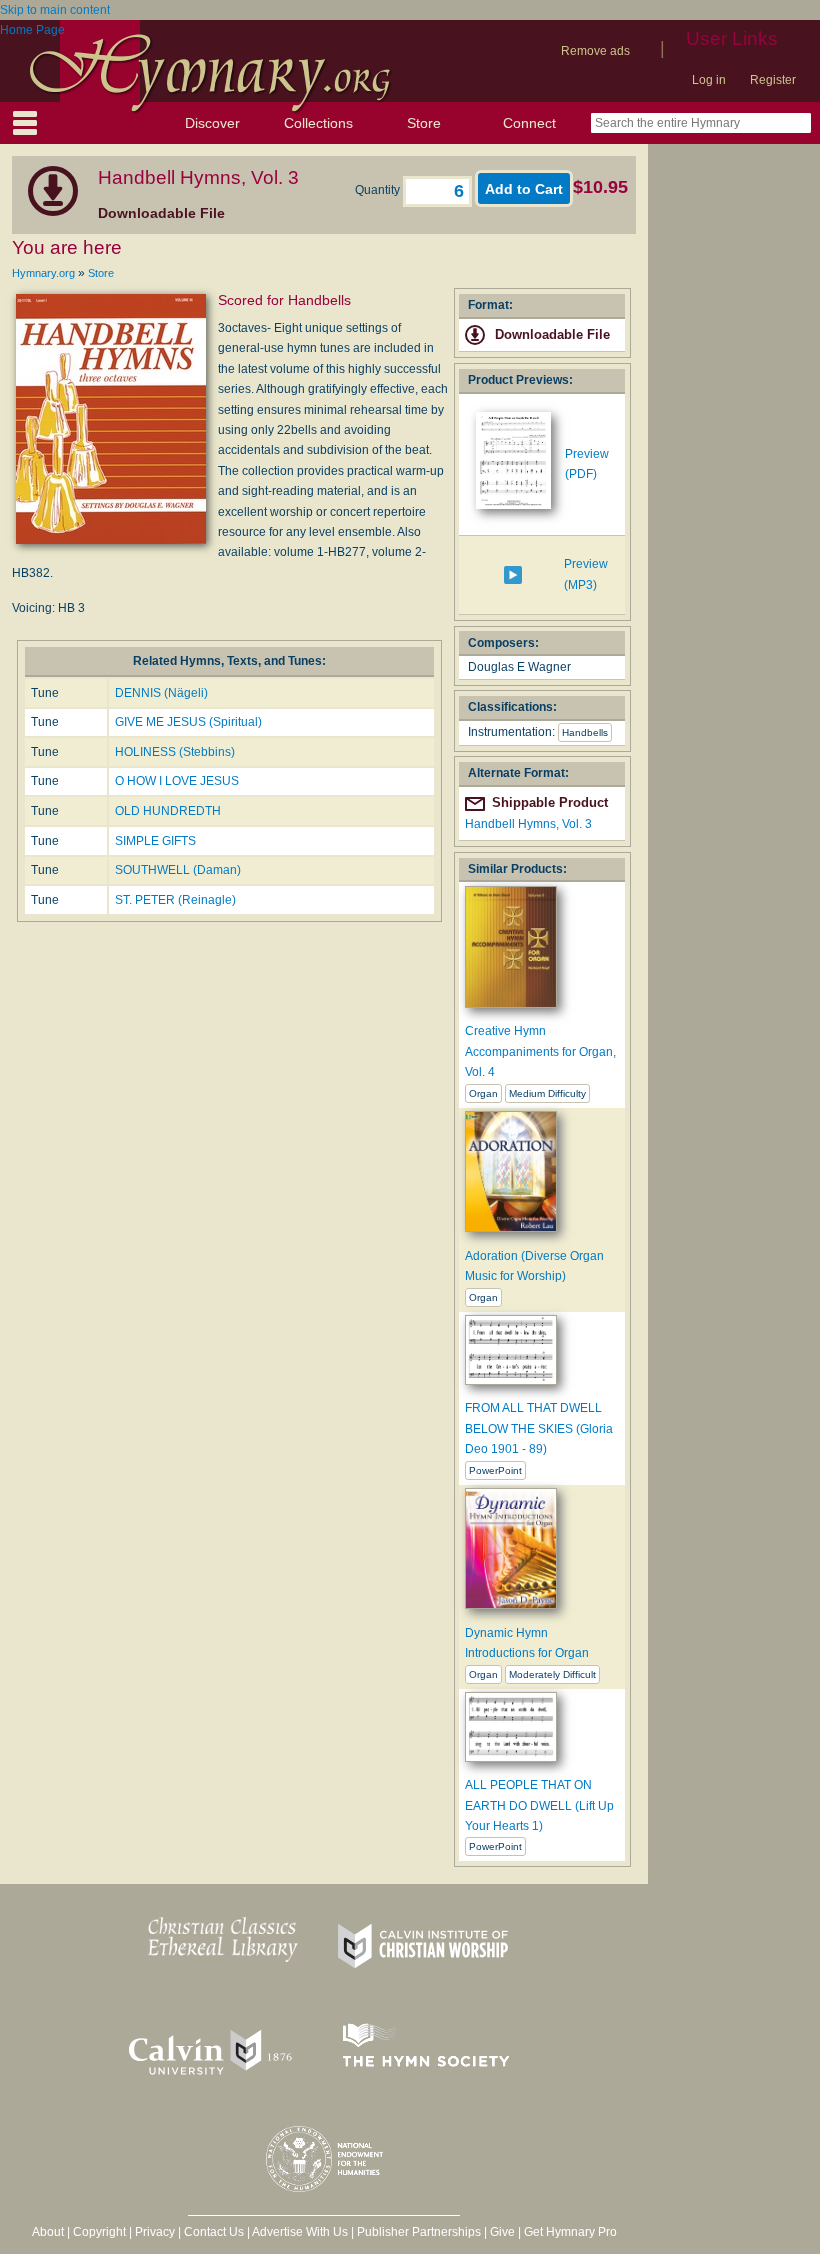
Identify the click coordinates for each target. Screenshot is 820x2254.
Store (424, 123)
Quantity (379, 190)
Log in (709, 80)
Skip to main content (55, 10)
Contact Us (214, 2232)
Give (502, 2232)
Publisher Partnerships (419, 2232)
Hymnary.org (43, 273)
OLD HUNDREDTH (168, 811)
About (48, 2232)
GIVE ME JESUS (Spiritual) (188, 722)
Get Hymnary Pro (570, 2232)
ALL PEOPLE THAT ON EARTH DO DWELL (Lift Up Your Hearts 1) (539, 1805)
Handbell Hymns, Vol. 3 (528, 824)
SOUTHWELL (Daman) (178, 870)
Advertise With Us (300, 2232)
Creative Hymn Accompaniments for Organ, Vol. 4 (540, 1051)
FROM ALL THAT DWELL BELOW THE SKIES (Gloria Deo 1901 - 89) (539, 1428)
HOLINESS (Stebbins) (175, 752)
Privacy (155, 2232)
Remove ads (595, 51)
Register (773, 80)
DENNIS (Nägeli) (161, 693)
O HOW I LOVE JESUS (177, 781)
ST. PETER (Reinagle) (175, 900)
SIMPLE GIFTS (155, 841)
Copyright (99, 2232)
